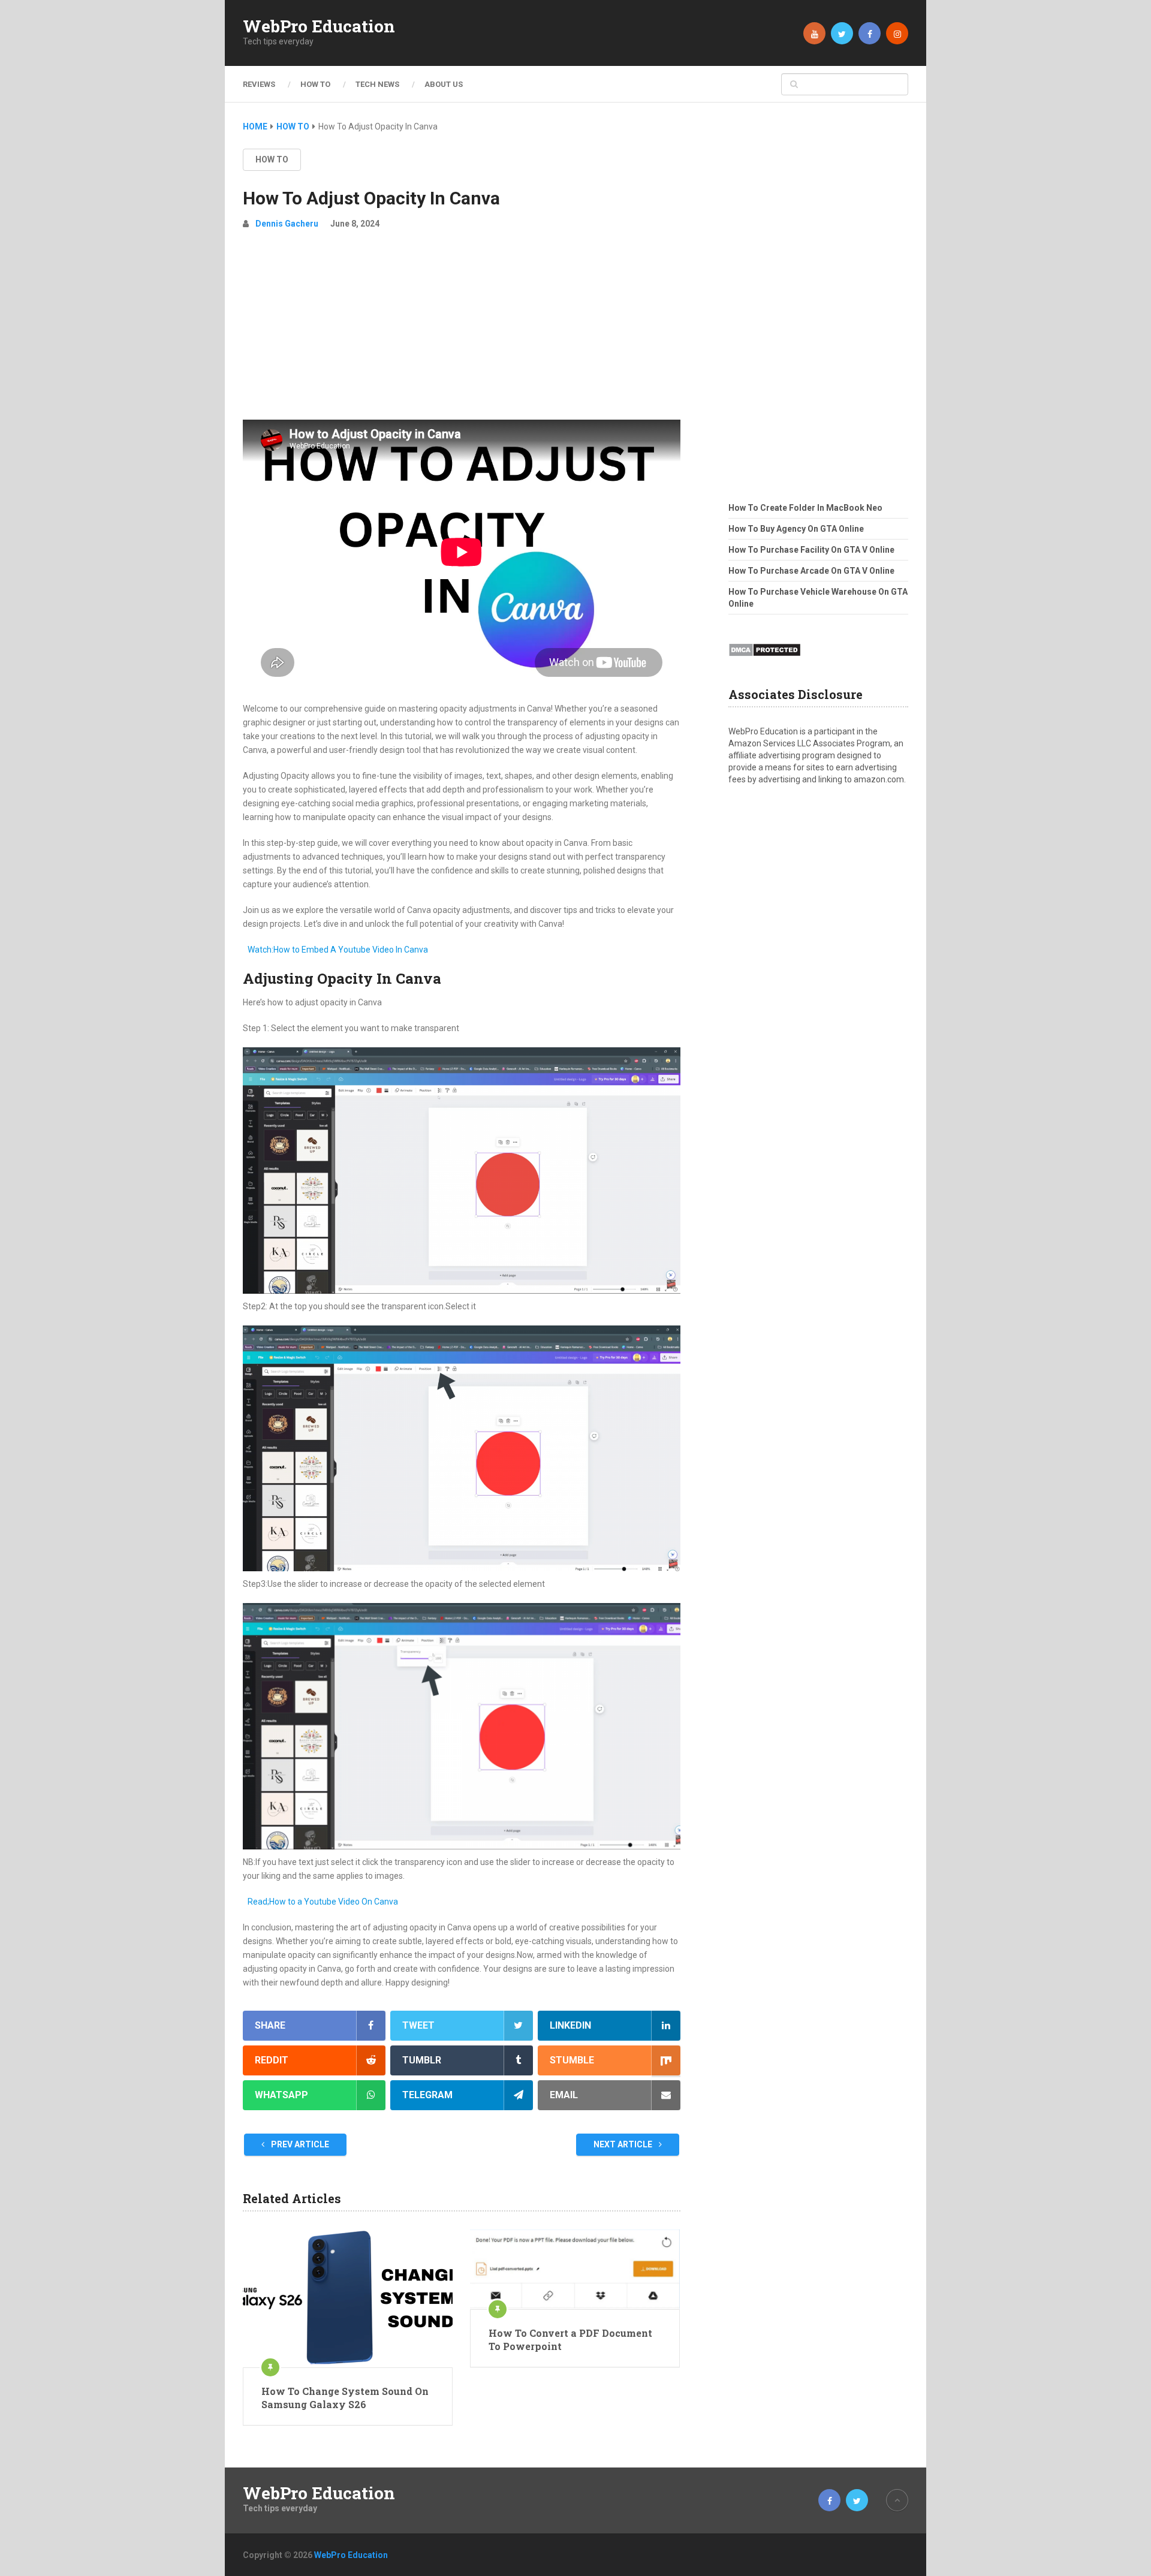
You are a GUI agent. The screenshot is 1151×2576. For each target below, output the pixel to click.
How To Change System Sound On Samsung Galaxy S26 (345, 2398)
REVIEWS (259, 84)
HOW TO (315, 84)
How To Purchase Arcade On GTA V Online (811, 571)
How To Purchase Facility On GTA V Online (811, 550)
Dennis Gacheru (287, 224)
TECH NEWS (377, 84)
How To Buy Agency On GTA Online (796, 529)
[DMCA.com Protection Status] (765, 660)
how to (272, 159)
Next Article (624, 2144)
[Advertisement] (462, 330)
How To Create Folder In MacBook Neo (805, 508)
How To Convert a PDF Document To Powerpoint (570, 2340)
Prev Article (299, 2144)
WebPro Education (319, 26)
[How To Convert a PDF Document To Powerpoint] (575, 2269)
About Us (444, 84)
